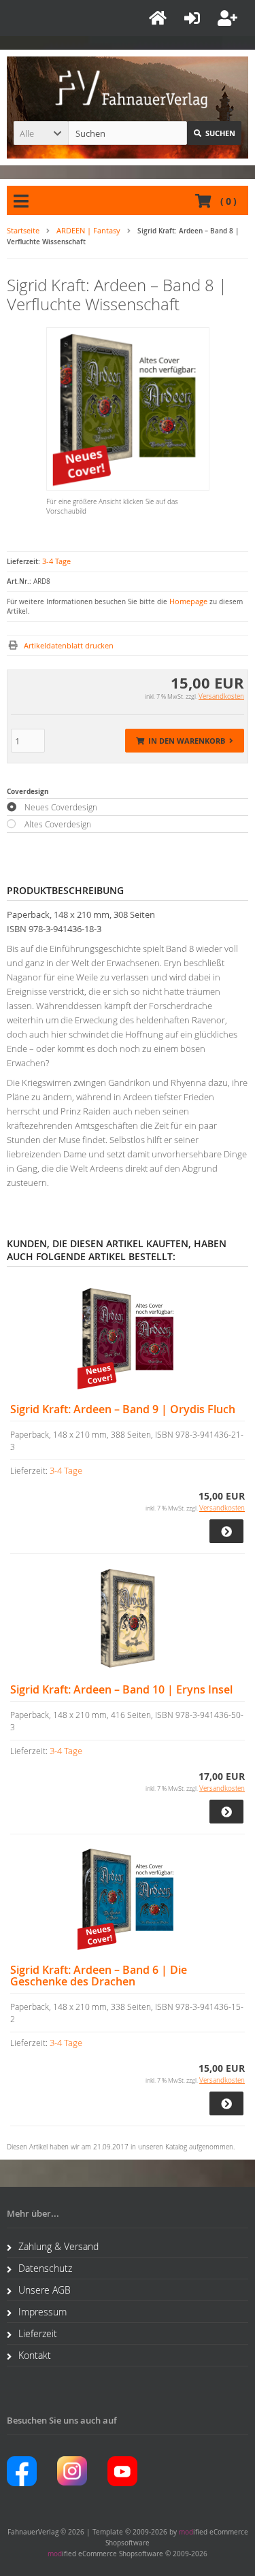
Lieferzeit (38, 2333)
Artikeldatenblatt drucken (69, 645)
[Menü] (23, 201)
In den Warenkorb (185, 741)
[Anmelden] (194, 18)
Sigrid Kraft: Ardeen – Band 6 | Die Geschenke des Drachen (99, 1976)
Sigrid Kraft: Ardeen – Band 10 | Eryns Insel (121, 1690)
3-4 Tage (56, 561)
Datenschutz (45, 2268)
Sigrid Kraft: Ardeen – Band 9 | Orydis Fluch (123, 1409)
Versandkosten (221, 696)
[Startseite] (160, 18)
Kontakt (35, 2355)
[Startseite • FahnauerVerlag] (128, 86)
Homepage (188, 601)
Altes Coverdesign (58, 824)
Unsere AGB (45, 2290)
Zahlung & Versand (58, 2246)
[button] (41, 133)
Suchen (214, 133)
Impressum (42, 2312)
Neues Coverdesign (61, 807)
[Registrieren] (230, 18)
